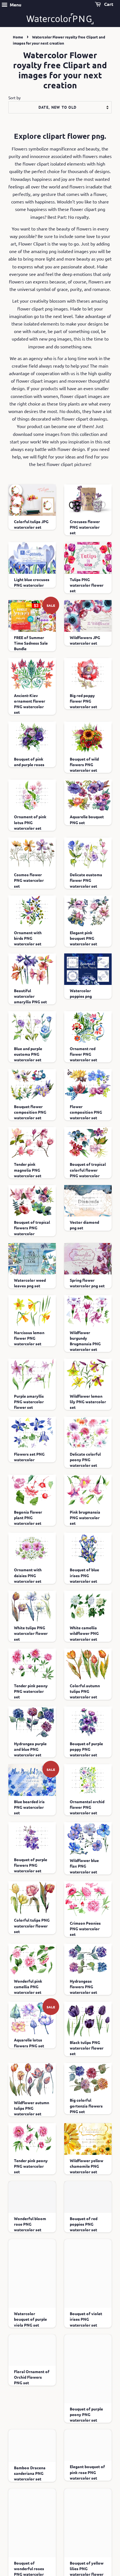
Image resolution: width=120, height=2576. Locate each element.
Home (18, 37)
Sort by (15, 98)
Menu (15, 5)
